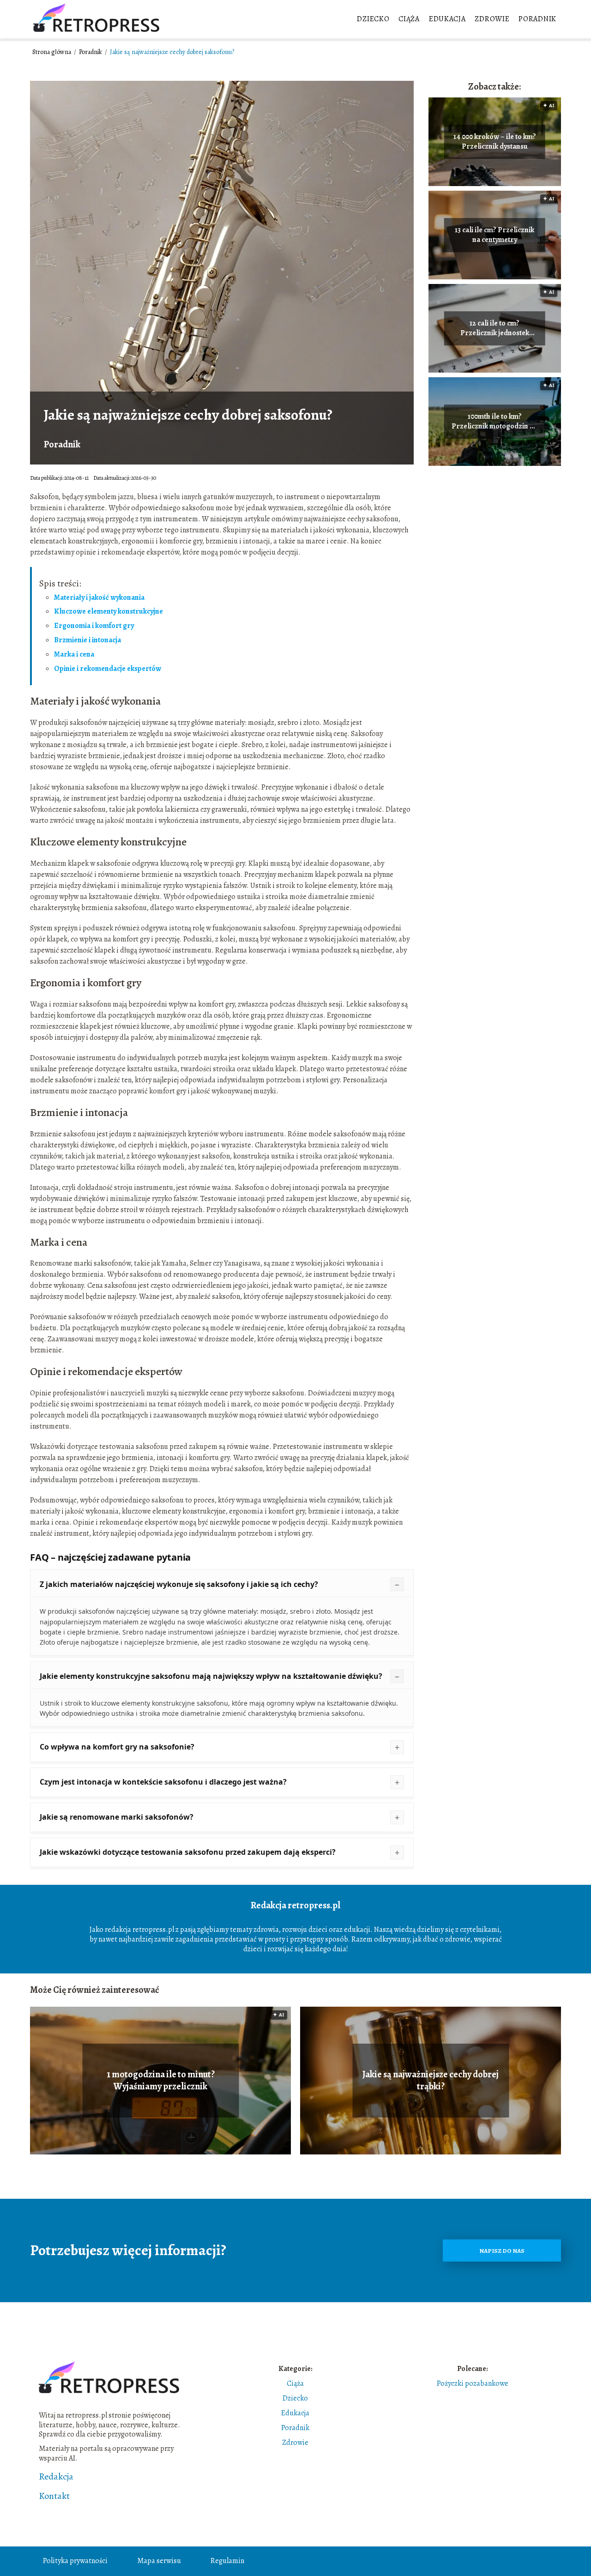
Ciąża (409, 19)
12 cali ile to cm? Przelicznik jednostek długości (495, 328)
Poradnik (537, 19)
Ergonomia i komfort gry (94, 626)
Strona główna (52, 52)
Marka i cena (74, 654)
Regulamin (227, 2561)
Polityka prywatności (75, 2561)
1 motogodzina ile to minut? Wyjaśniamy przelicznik (161, 2081)
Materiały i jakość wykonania (99, 597)
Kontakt (54, 2496)
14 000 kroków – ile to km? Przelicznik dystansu (495, 142)
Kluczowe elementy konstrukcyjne (109, 611)
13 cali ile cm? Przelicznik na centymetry (495, 235)
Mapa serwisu (159, 2561)
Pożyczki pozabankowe (473, 2383)
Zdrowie (492, 19)
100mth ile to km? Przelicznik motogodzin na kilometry (495, 422)
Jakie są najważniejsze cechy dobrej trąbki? (431, 2081)
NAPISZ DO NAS (502, 2251)
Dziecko (373, 19)
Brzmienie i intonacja (87, 640)
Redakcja (56, 2477)
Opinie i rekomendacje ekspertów (108, 669)
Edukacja (447, 19)
